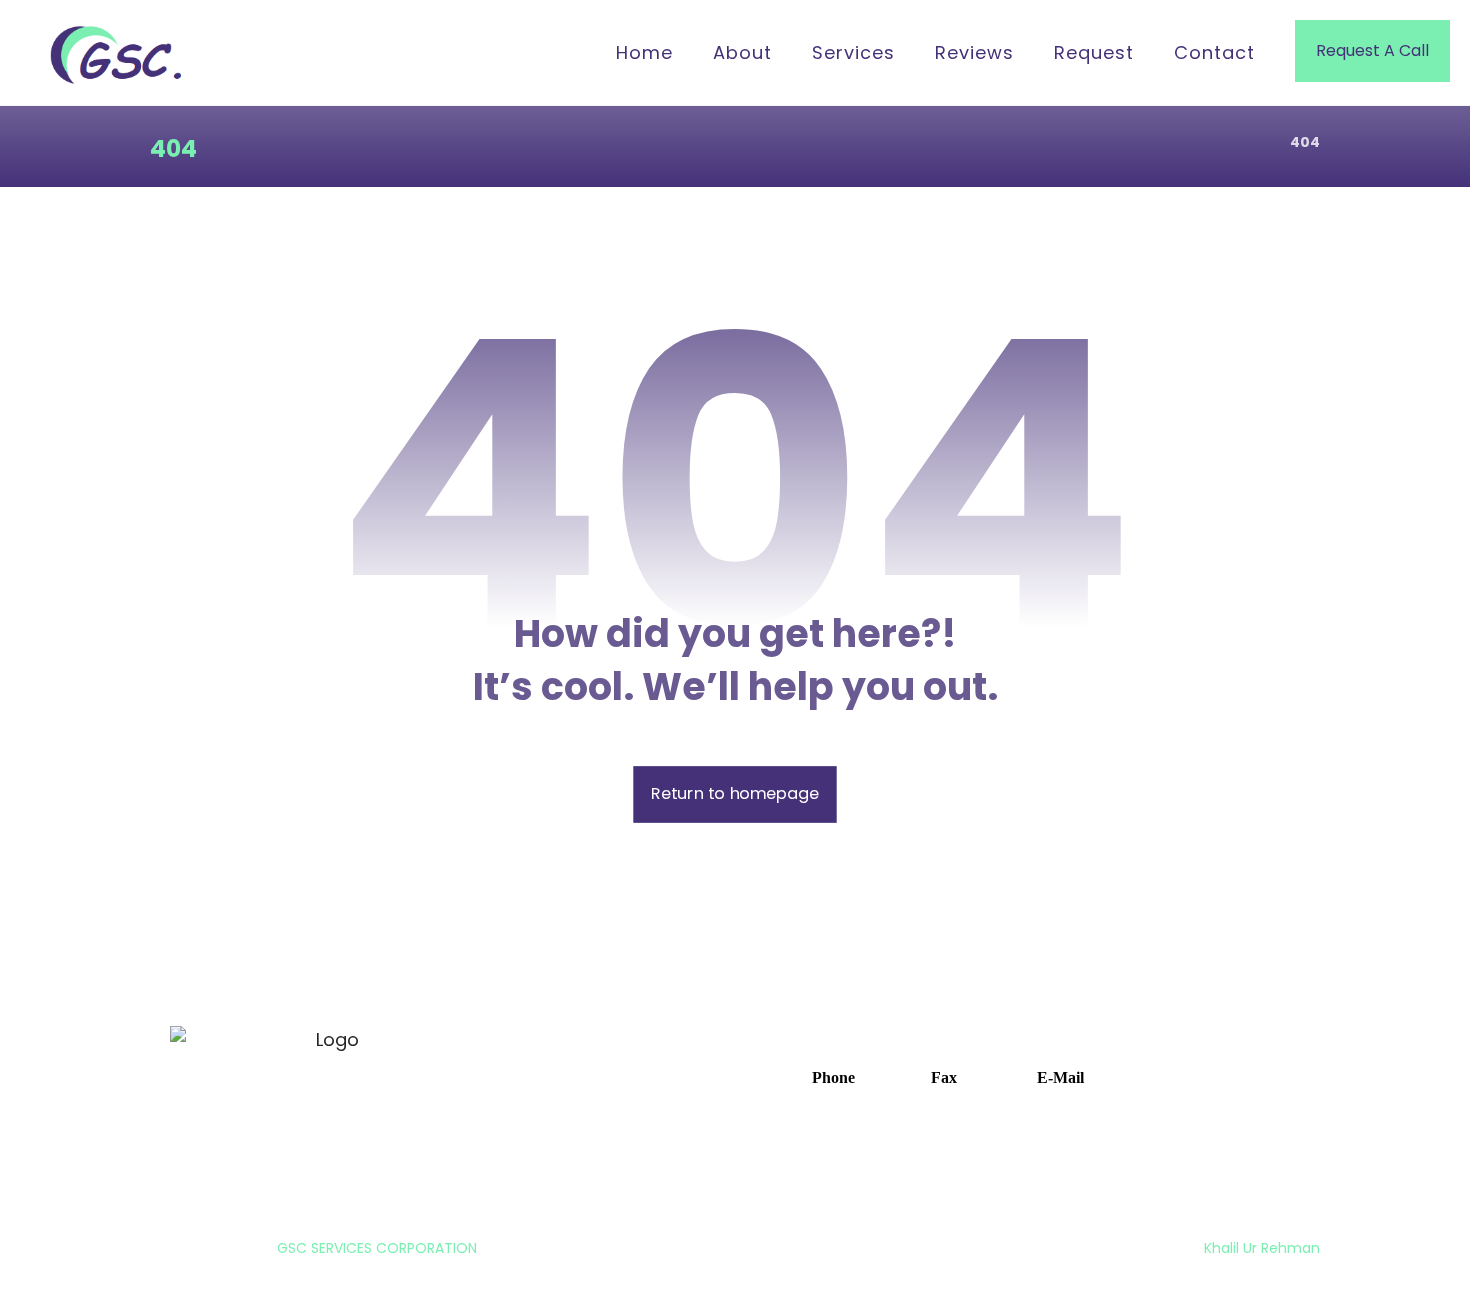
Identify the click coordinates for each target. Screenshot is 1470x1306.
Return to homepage (734, 794)
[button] (823, 1076)
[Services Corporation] (120, 55)
